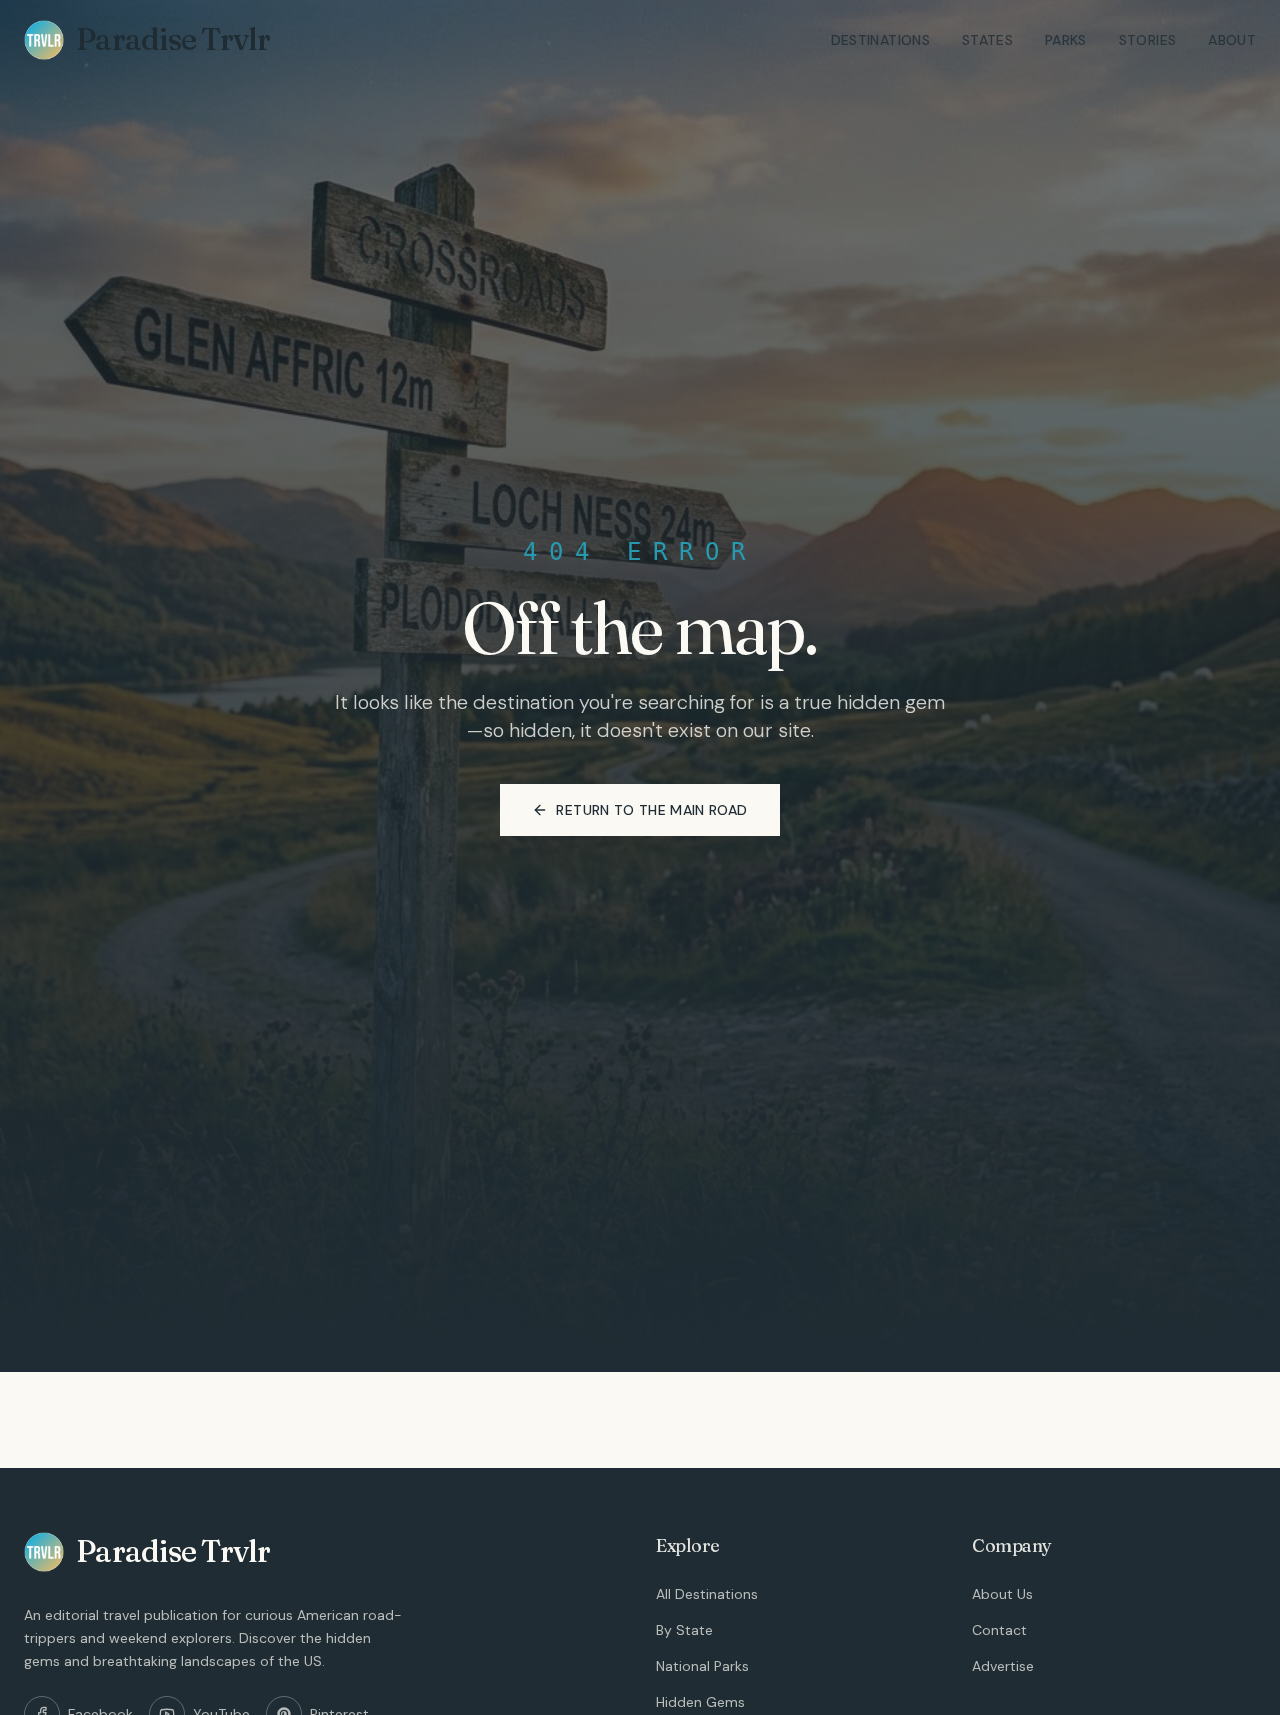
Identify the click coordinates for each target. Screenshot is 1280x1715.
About (1232, 40)
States (987, 40)
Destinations (880, 40)
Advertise (1003, 1666)
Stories (1147, 40)
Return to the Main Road (651, 810)
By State (684, 1630)
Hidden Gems (700, 1702)
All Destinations (707, 1594)
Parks (1066, 40)
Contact (999, 1630)
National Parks (702, 1666)
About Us (1002, 1594)
